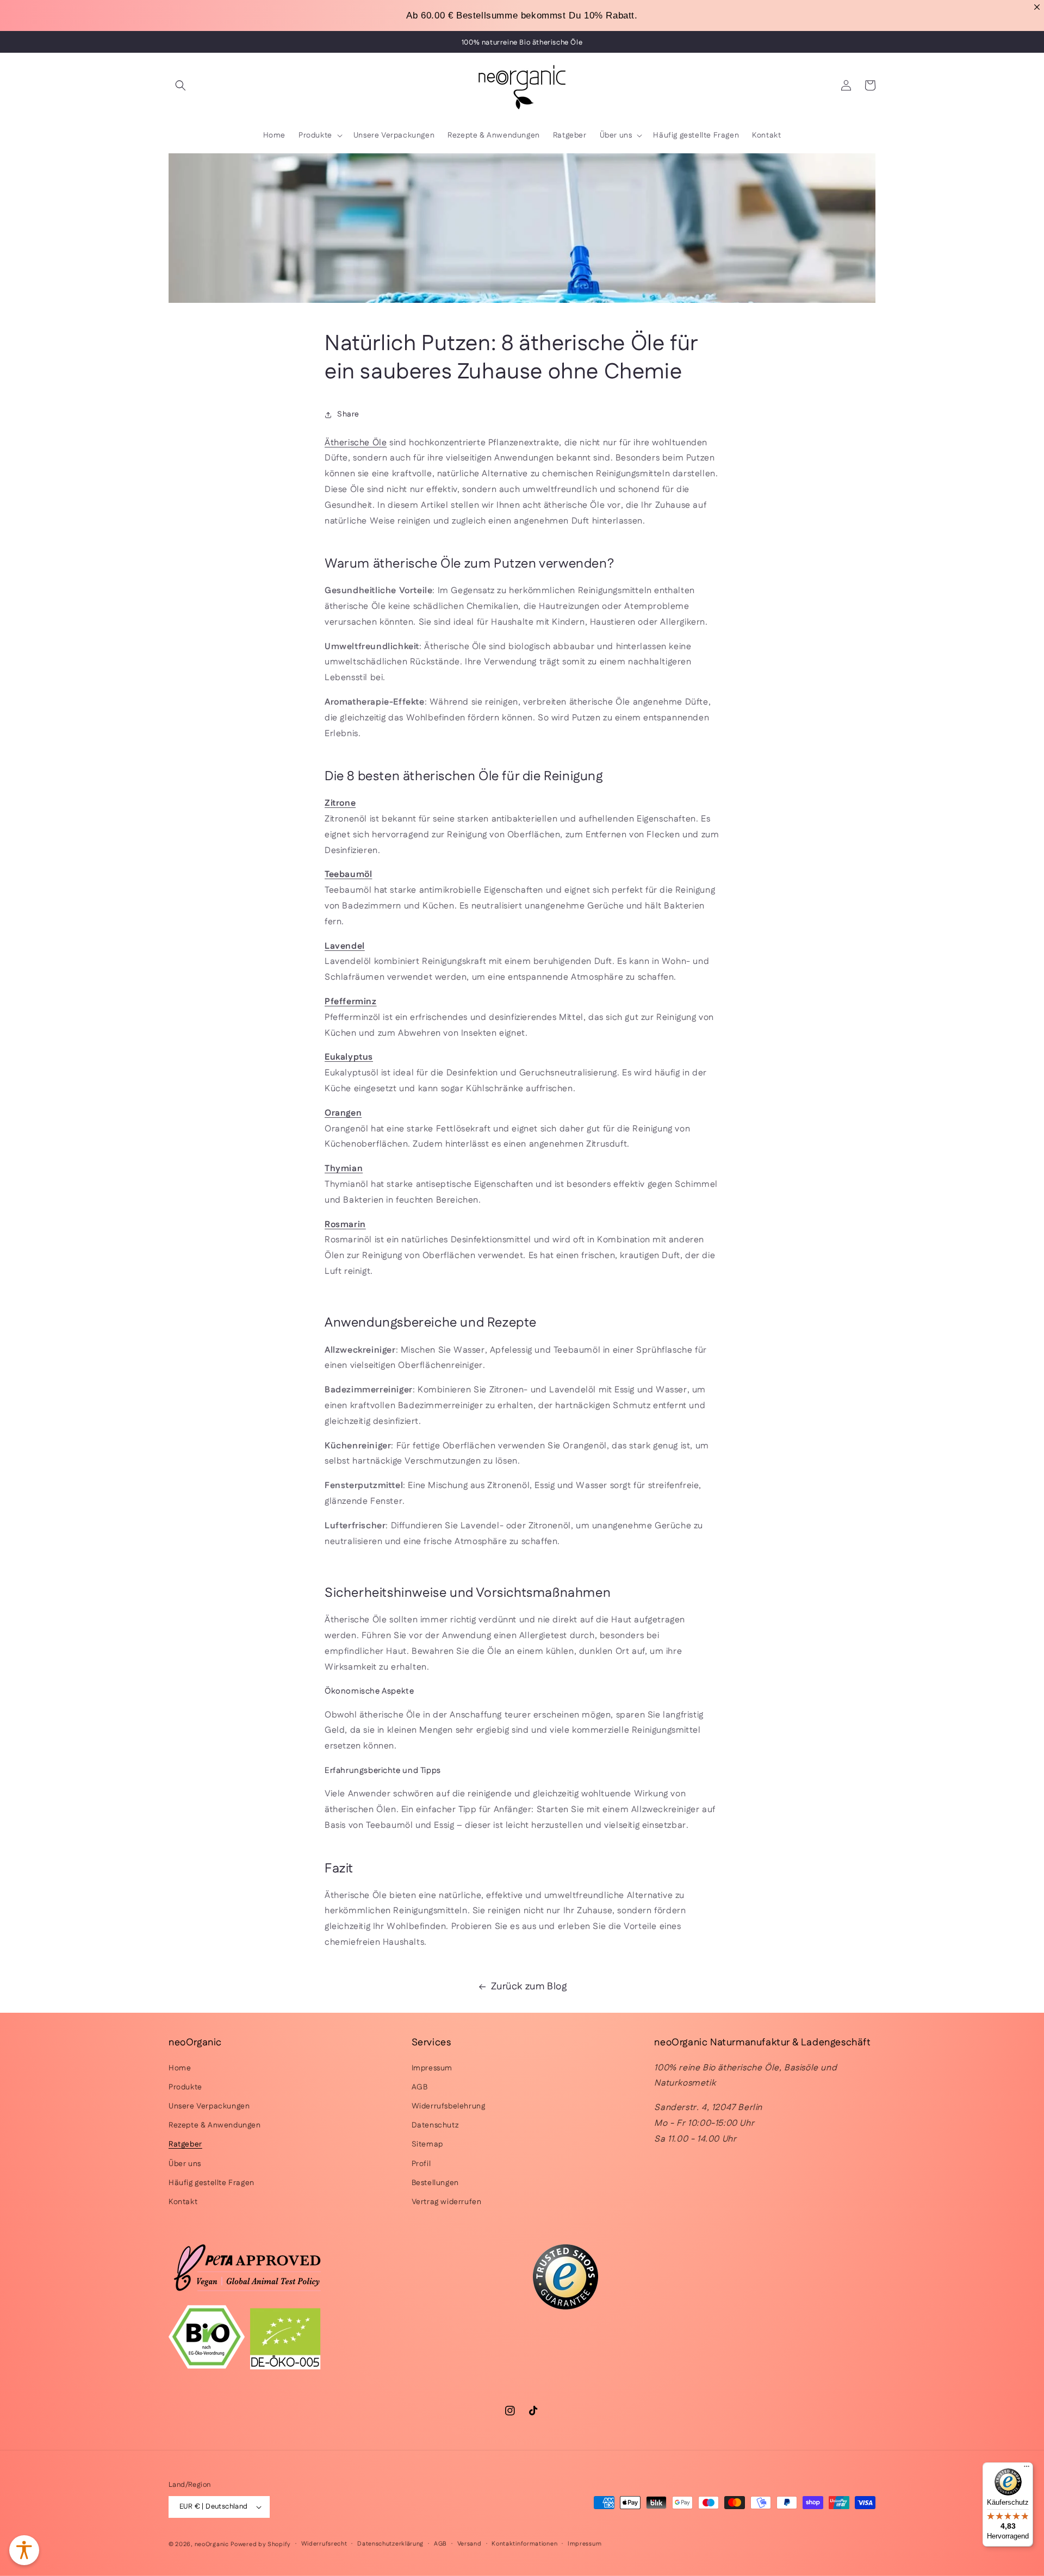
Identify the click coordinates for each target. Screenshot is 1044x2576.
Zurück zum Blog (529, 1987)
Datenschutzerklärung (390, 2544)
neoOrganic (212, 2544)
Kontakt (183, 2202)
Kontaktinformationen (524, 2544)
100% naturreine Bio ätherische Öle (522, 42)
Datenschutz (435, 2125)
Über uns (185, 2164)
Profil (421, 2164)
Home (180, 2068)
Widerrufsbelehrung (449, 2106)
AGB (420, 2087)
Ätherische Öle (356, 443)
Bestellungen (435, 2183)
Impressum (432, 2068)
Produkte (185, 2087)
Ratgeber (185, 2144)
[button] (181, 85)
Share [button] (348, 414)
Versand (470, 2544)
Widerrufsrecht (324, 2544)
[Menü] (1027, 2469)
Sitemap (427, 2144)
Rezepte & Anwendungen (215, 2125)
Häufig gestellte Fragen (212, 2183)
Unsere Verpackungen (209, 2106)
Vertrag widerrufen (447, 2202)
